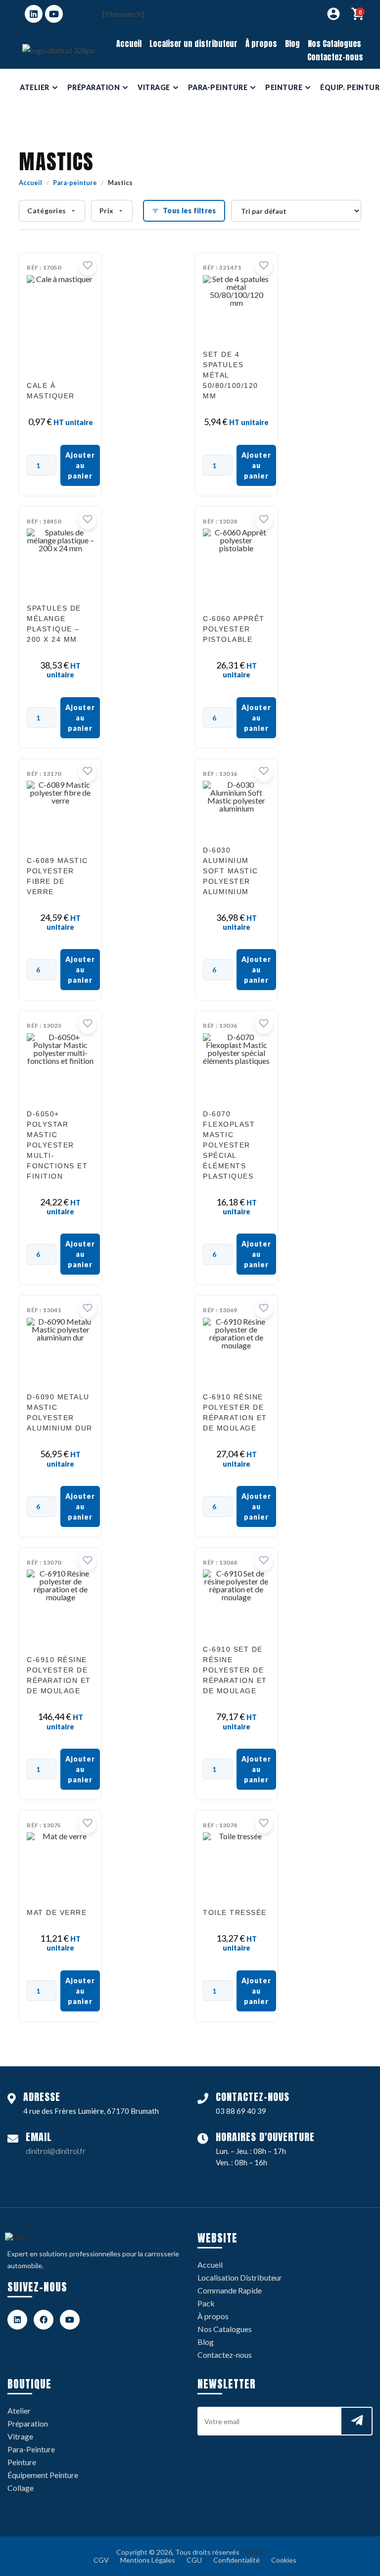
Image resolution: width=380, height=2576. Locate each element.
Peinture (22, 2462)
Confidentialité (237, 2560)
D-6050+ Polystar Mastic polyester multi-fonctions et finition (57, 1145)
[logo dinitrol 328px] (59, 50)
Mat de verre (57, 1912)
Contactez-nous (335, 57)
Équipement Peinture (43, 2475)
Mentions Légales (148, 2560)
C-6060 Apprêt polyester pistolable (234, 629)
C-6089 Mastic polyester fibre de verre (57, 876)
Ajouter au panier (80, 465)
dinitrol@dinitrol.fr (56, 2151)
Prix (106, 211)
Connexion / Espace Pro (333, 14)
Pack (206, 2303)
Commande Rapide (230, 2290)
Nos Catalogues (334, 44)
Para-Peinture (31, 2449)
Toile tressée (235, 1912)
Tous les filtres (189, 211)
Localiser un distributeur (193, 44)
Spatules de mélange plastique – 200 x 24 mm (54, 624)
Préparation (28, 2423)
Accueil (129, 44)
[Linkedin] (34, 14)
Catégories (47, 211)
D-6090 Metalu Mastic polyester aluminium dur (60, 1412)
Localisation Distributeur (240, 2277)
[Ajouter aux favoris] (88, 267)
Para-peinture (75, 183)
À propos (261, 44)
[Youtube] (54, 14)
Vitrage (20, 2436)
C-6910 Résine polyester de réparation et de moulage (235, 1412)
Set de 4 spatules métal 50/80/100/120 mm (231, 375)
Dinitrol (252, 2552)
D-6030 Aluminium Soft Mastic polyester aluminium (231, 871)
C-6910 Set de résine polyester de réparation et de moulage (235, 1670)
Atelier (19, 2410)
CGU (194, 2560)
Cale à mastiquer (51, 391)
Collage (21, 2488)
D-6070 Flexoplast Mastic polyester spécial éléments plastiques (229, 1145)
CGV (101, 2560)
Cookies (284, 2560)
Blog (292, 44)
